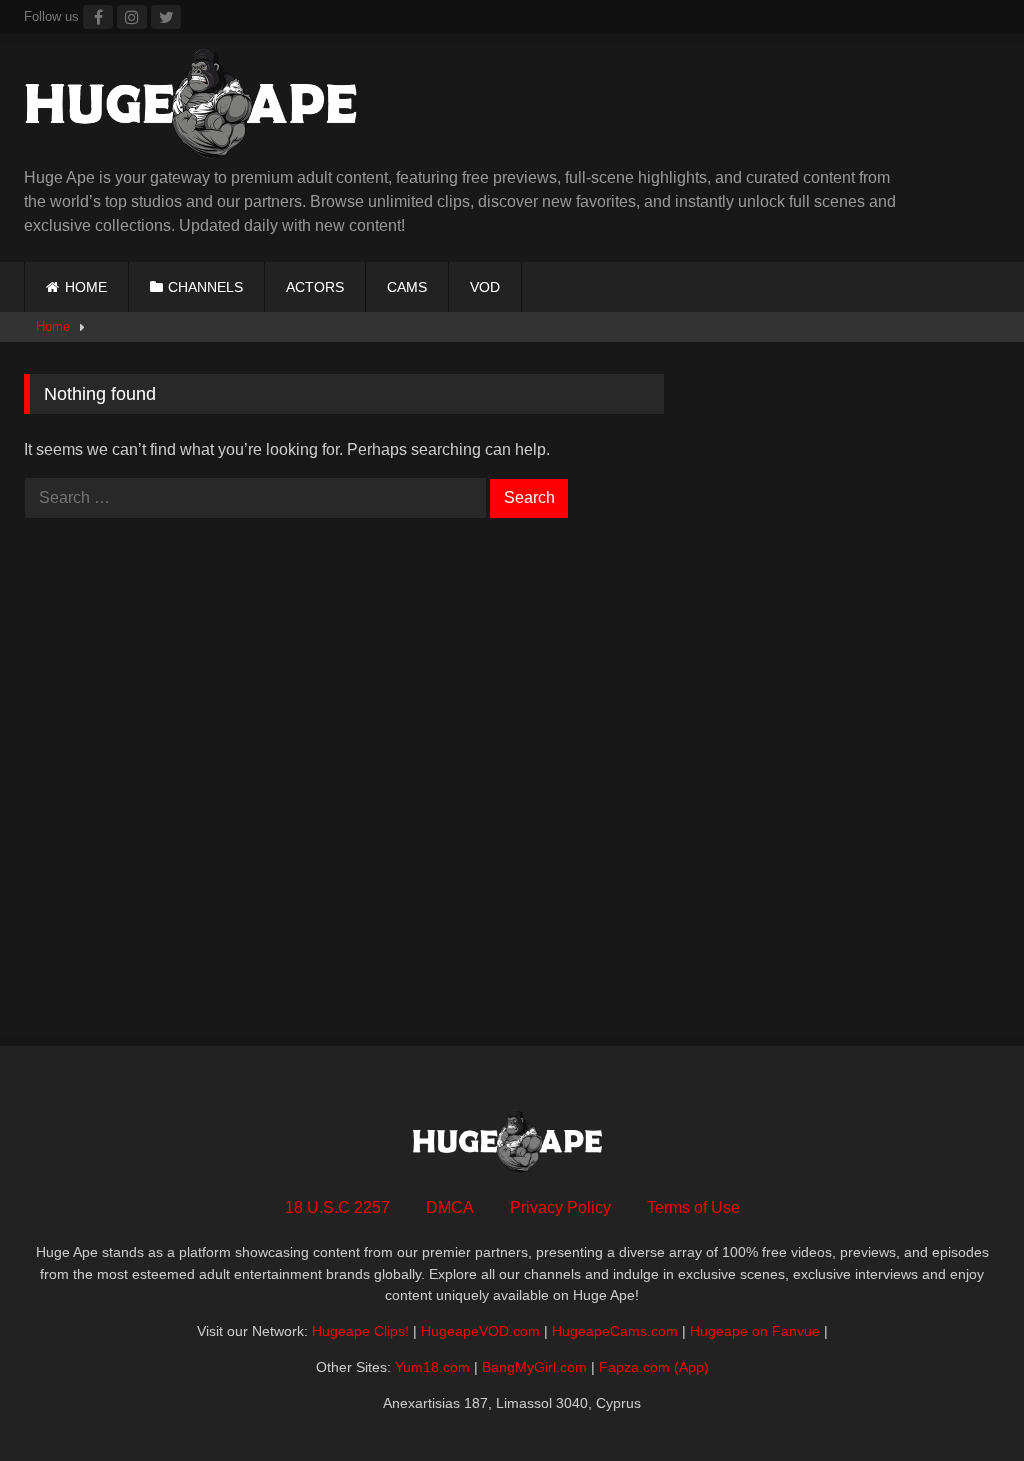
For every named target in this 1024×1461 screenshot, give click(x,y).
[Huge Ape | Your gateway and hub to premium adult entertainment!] (419, 107)
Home (53, 326)
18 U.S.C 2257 (337, 1207)
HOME (86, 287)
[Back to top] (962, 1401)
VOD (485, 287)
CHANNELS (205, 287)
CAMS (407, 287)
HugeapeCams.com (615, 1331)
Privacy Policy (560, 1207)
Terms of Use (693, 1207)
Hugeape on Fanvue (755, 1331)
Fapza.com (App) (654, 1367)
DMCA (450, 1207)
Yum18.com (432, 1367)
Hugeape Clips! (360, 1331)
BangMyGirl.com (534, 1367)
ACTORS (315, 287)
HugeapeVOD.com (480, 1331)
